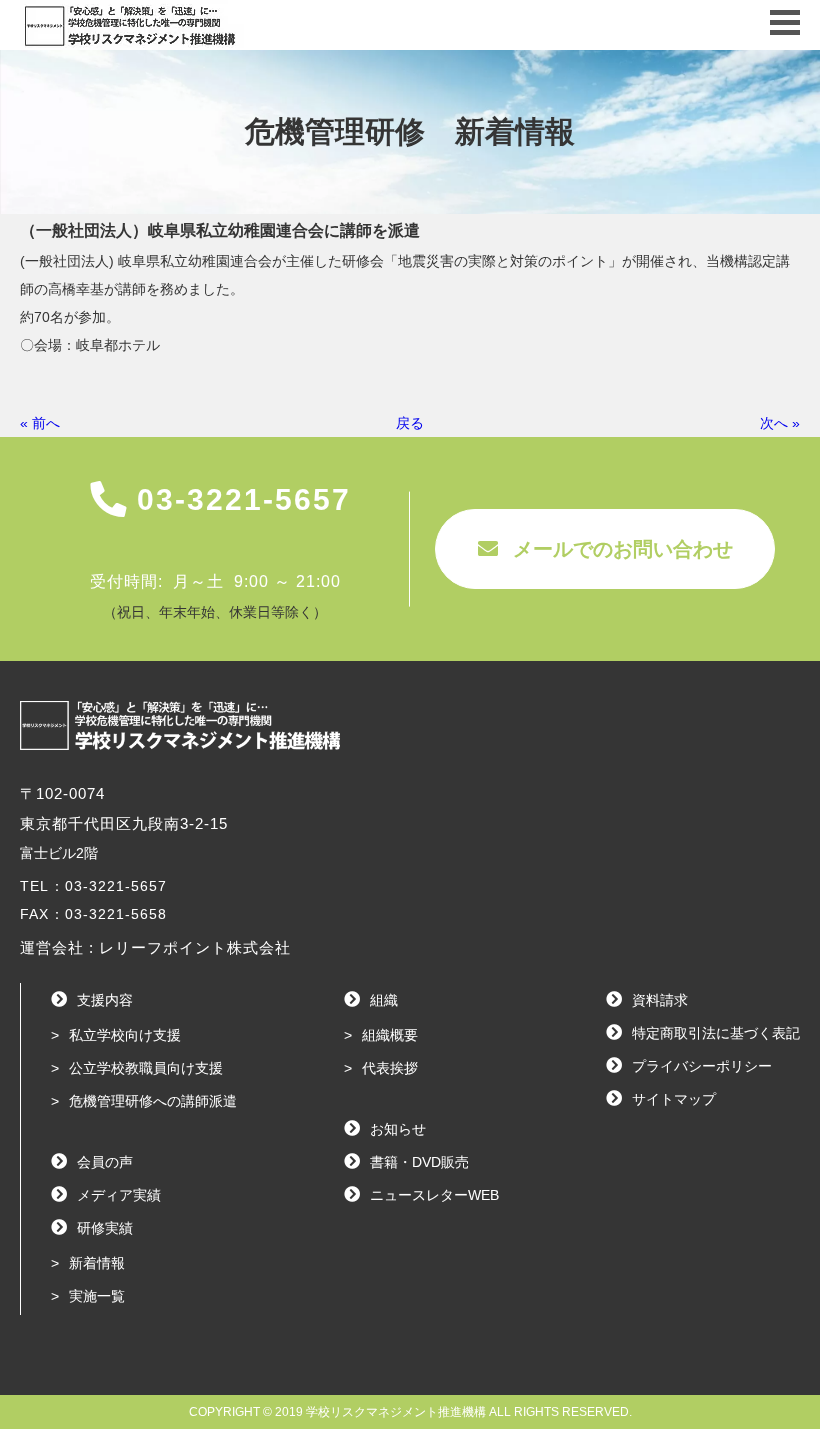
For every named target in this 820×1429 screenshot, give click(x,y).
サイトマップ (674, 1099)
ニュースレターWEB (434, 1195)
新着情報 (97, 1263)
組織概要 (390, 1035)
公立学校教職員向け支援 (146, 1068)
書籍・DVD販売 (419, 1162)
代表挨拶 (390, 1068)
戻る (410, 423)
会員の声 (105, 1162)
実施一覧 (97, 1296)
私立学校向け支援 (125, 1035)
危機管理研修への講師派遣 (153, 1101)
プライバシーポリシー (702, 1066)
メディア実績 (119, 1195)
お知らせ (398, 1129)
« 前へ (40, 423)
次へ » (780, 423)
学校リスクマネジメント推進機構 (396, 1412)
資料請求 (660, 1000)
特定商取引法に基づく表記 (716, 1033)
